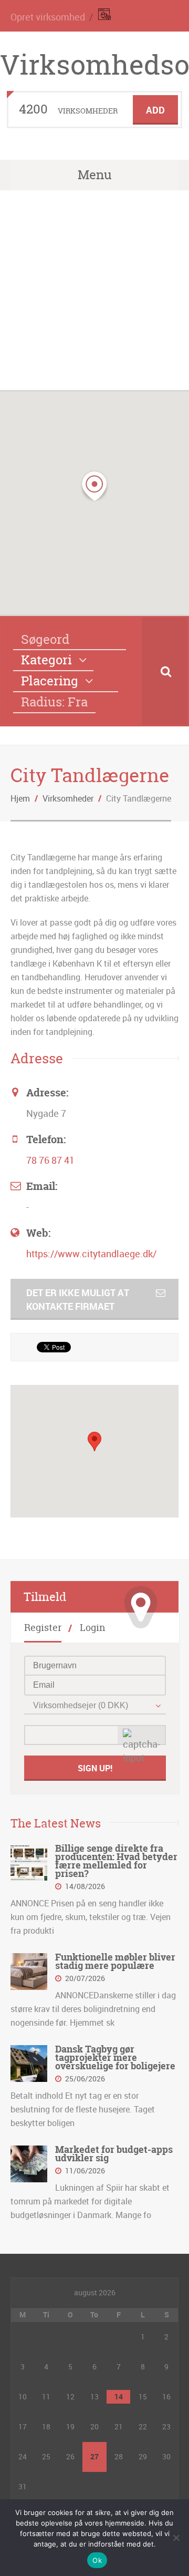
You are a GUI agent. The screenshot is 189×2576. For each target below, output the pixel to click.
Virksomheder (68, 798)
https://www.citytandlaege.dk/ (91, 1254)
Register (43, 1628)
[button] (94, 486)
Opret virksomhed (48, 17)
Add (155, 110)
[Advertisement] (94, 290)
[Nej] (176, 2538)
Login (93, 1628)
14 (119, 2397)
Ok (97, 2560)
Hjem (20, 798)
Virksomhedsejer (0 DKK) (81, 1705)
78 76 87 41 (50, 1160)
